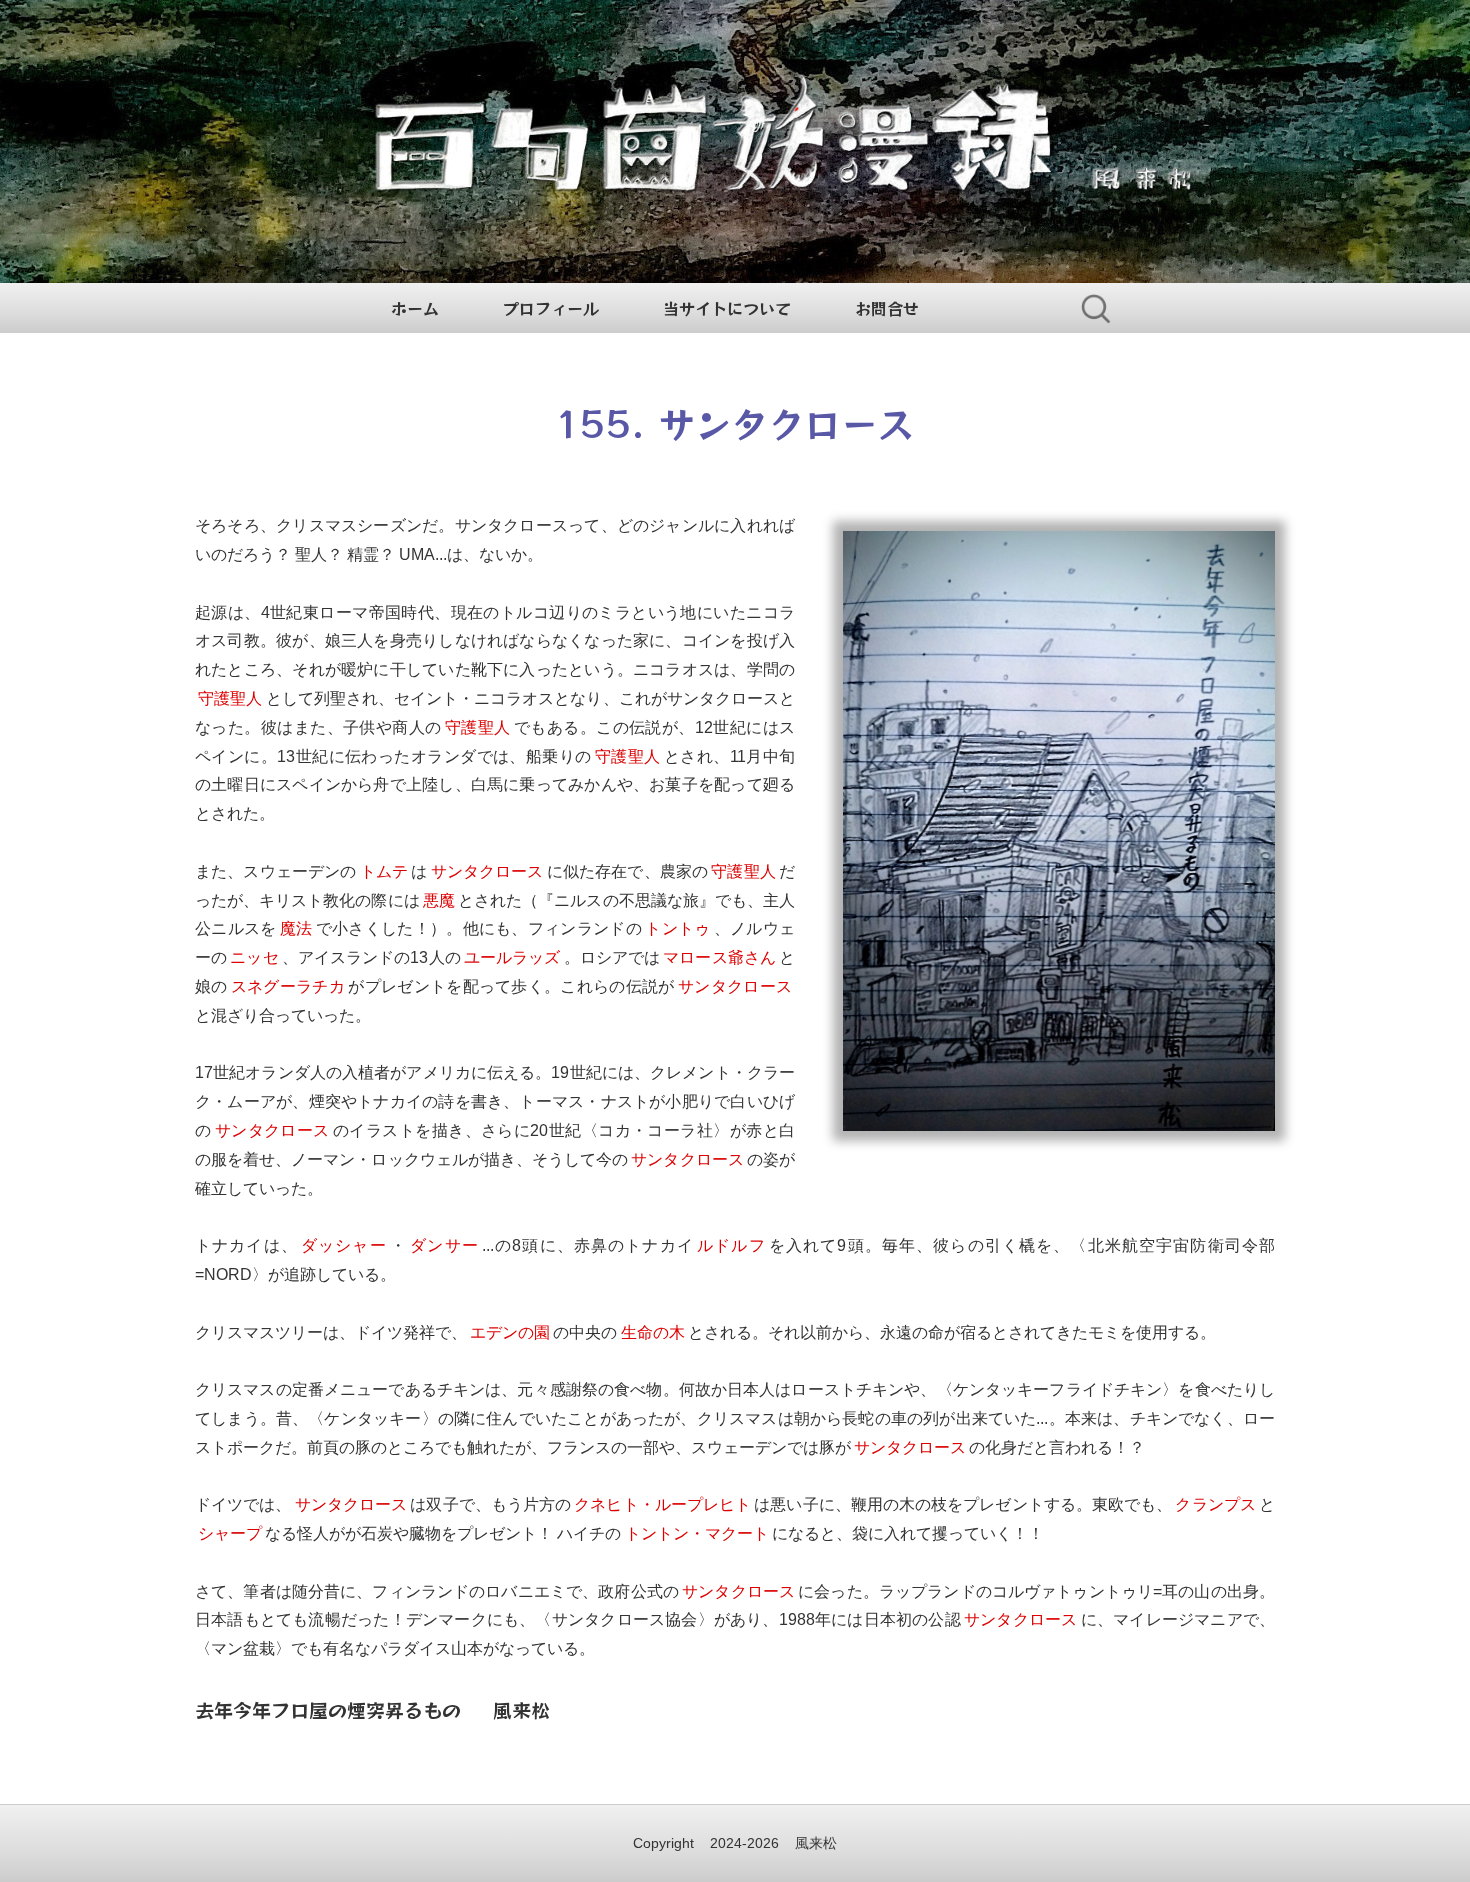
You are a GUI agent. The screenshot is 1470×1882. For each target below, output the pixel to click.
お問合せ (887, 308)
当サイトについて (727, 308)
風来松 (816, 1843)
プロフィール (551, 308)
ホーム (415, 308)
